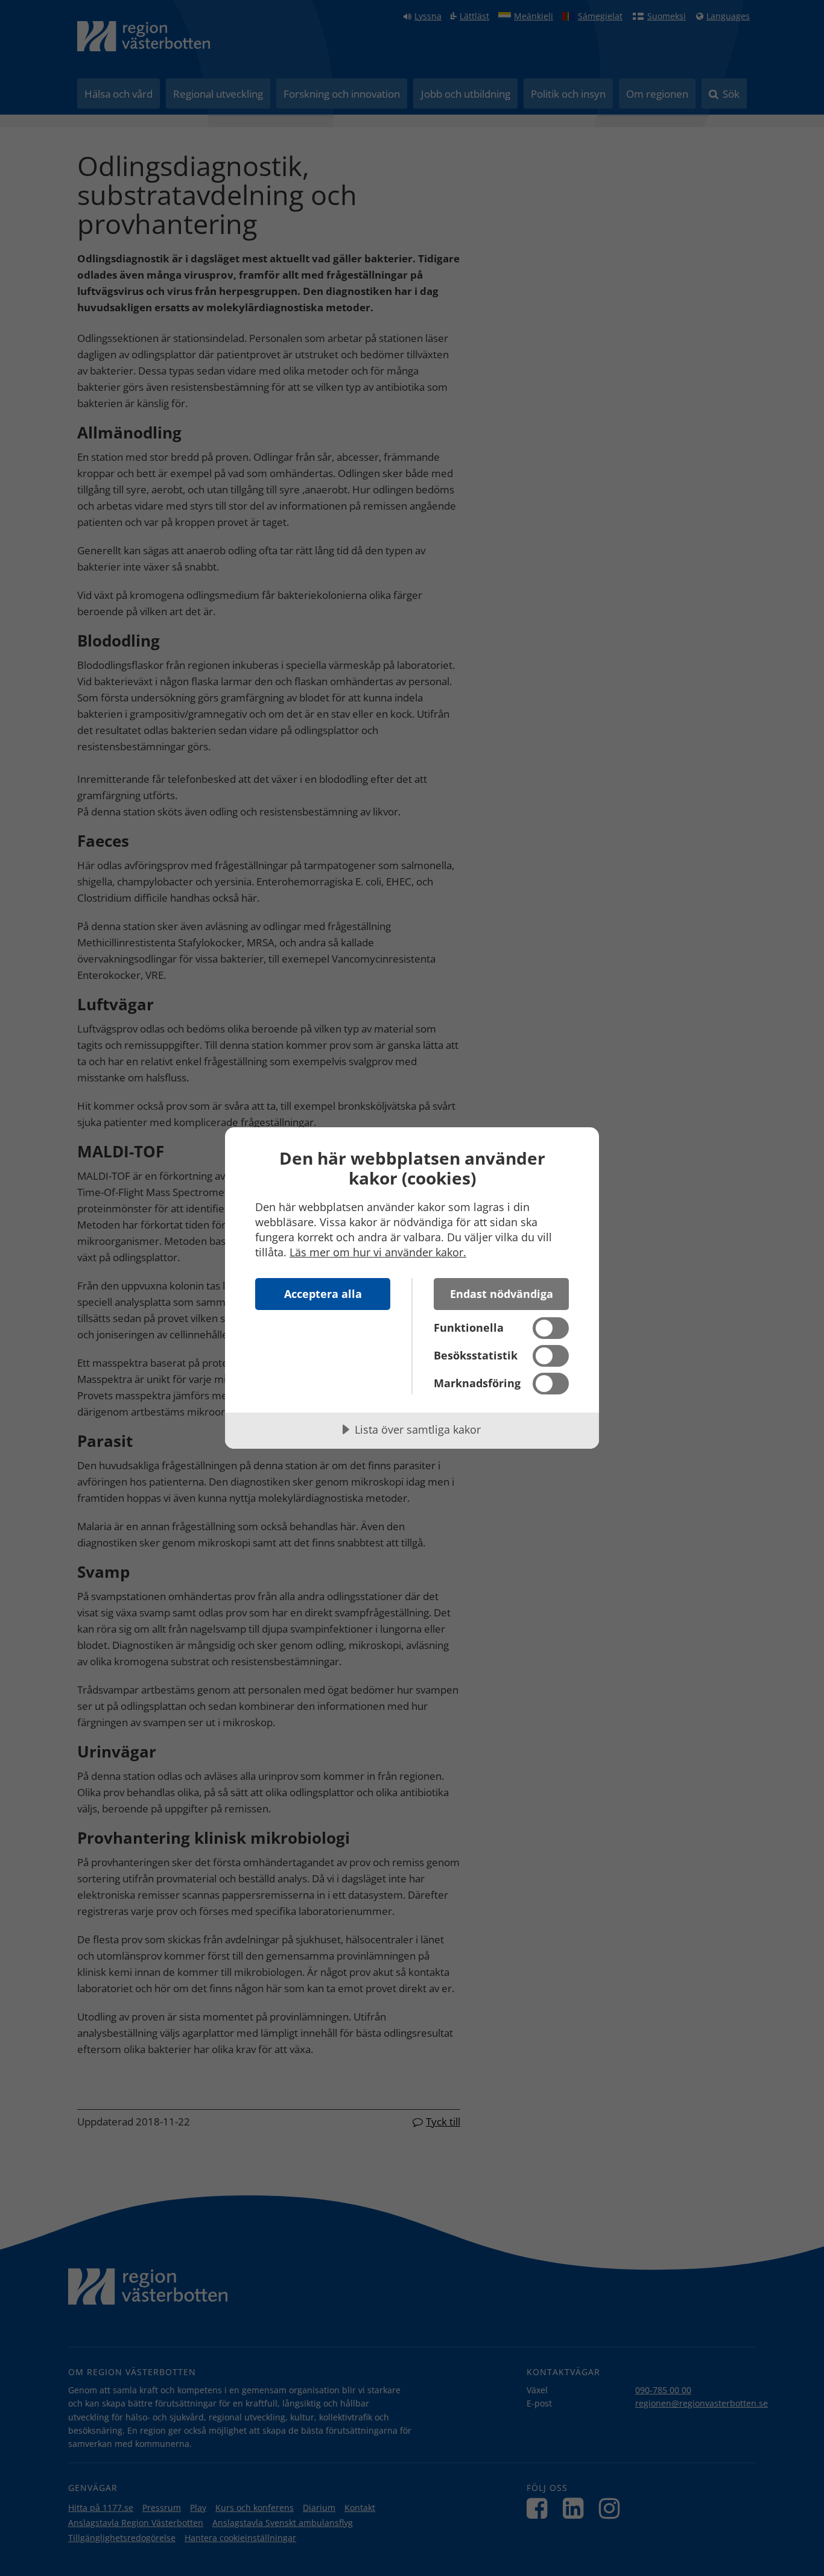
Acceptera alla (323, 1294)
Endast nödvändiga (502, 1294)
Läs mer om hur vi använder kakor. (378, 1252)
